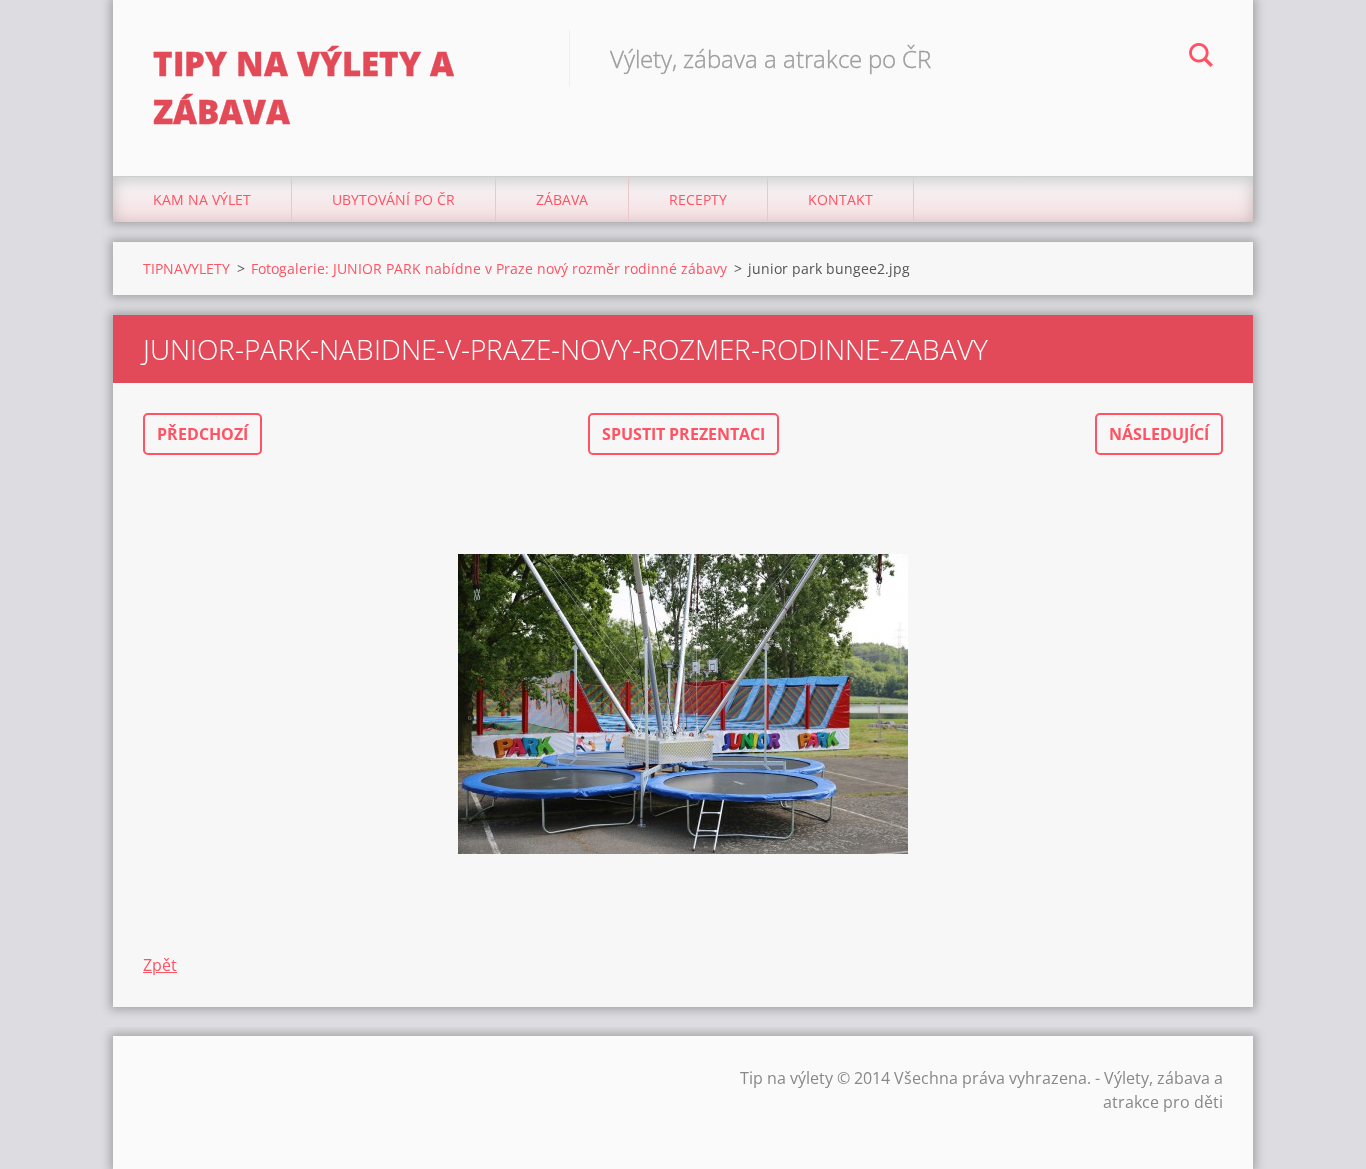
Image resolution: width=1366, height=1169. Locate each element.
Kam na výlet (202, 199)
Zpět (160, 965)
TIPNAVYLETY (186, 268)
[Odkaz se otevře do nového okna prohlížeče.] (683, 704)
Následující (1159, 434)
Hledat (1201, 58)
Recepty (698, 199)
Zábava (562, 199)
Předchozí (202, 434)
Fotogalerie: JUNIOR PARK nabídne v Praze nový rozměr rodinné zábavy (489, 268)
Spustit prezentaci (683, 434)
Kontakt (840, 199)
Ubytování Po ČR (393, 199)
